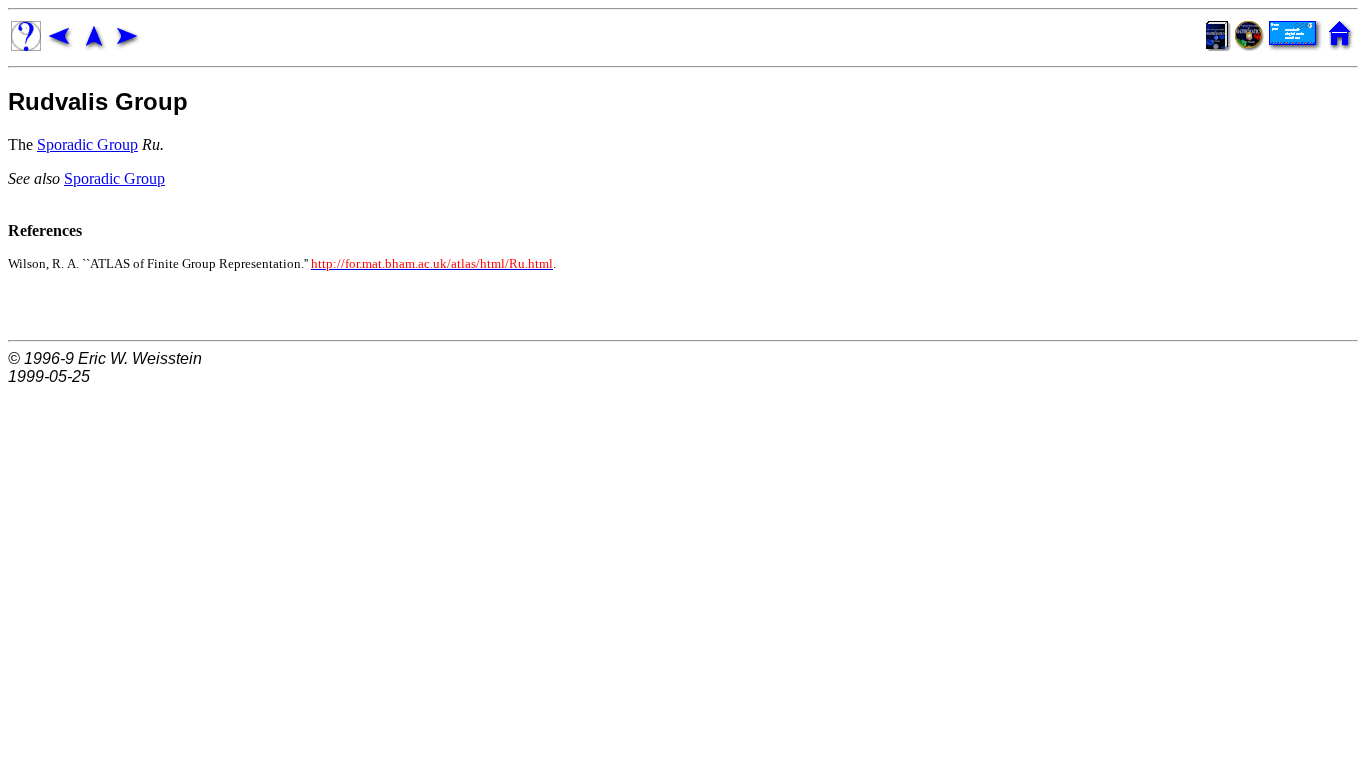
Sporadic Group (87, 144)
